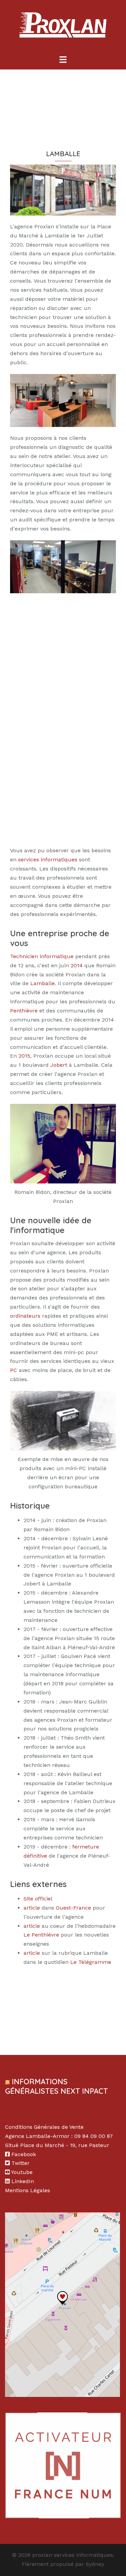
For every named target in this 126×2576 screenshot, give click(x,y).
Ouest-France (73, 1908)
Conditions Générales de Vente (44, 2127)
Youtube (22, 2172)
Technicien (24, 956)
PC (14, 1370)
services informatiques (48, 860)
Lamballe (43, 983)
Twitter (20, 2163)
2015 (24, 1056)
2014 (77, 965)
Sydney (95, 2564)
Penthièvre (24, 1011)
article (32, 1908)
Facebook (24, 2154)
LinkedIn (23, 2181)
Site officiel (38, 1899)
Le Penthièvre (41, 1935)
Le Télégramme (91, 1962)
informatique (57, 956)
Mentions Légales (28, 2190)
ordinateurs (25, 1316)
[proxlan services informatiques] (63, 27)
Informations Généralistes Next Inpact (56, 2086)
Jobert (59, 1065)
